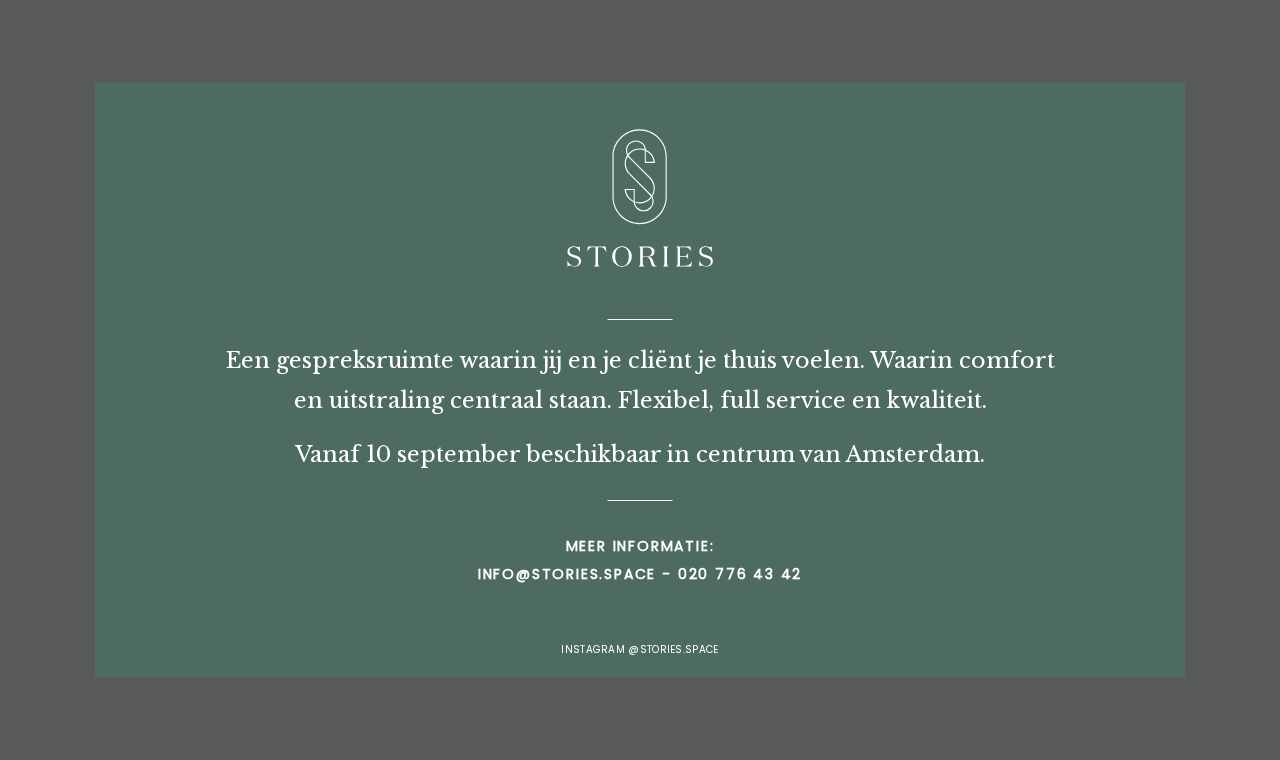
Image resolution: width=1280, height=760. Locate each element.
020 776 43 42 (740, 574)
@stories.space (673, 649)
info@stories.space (567, 574)
